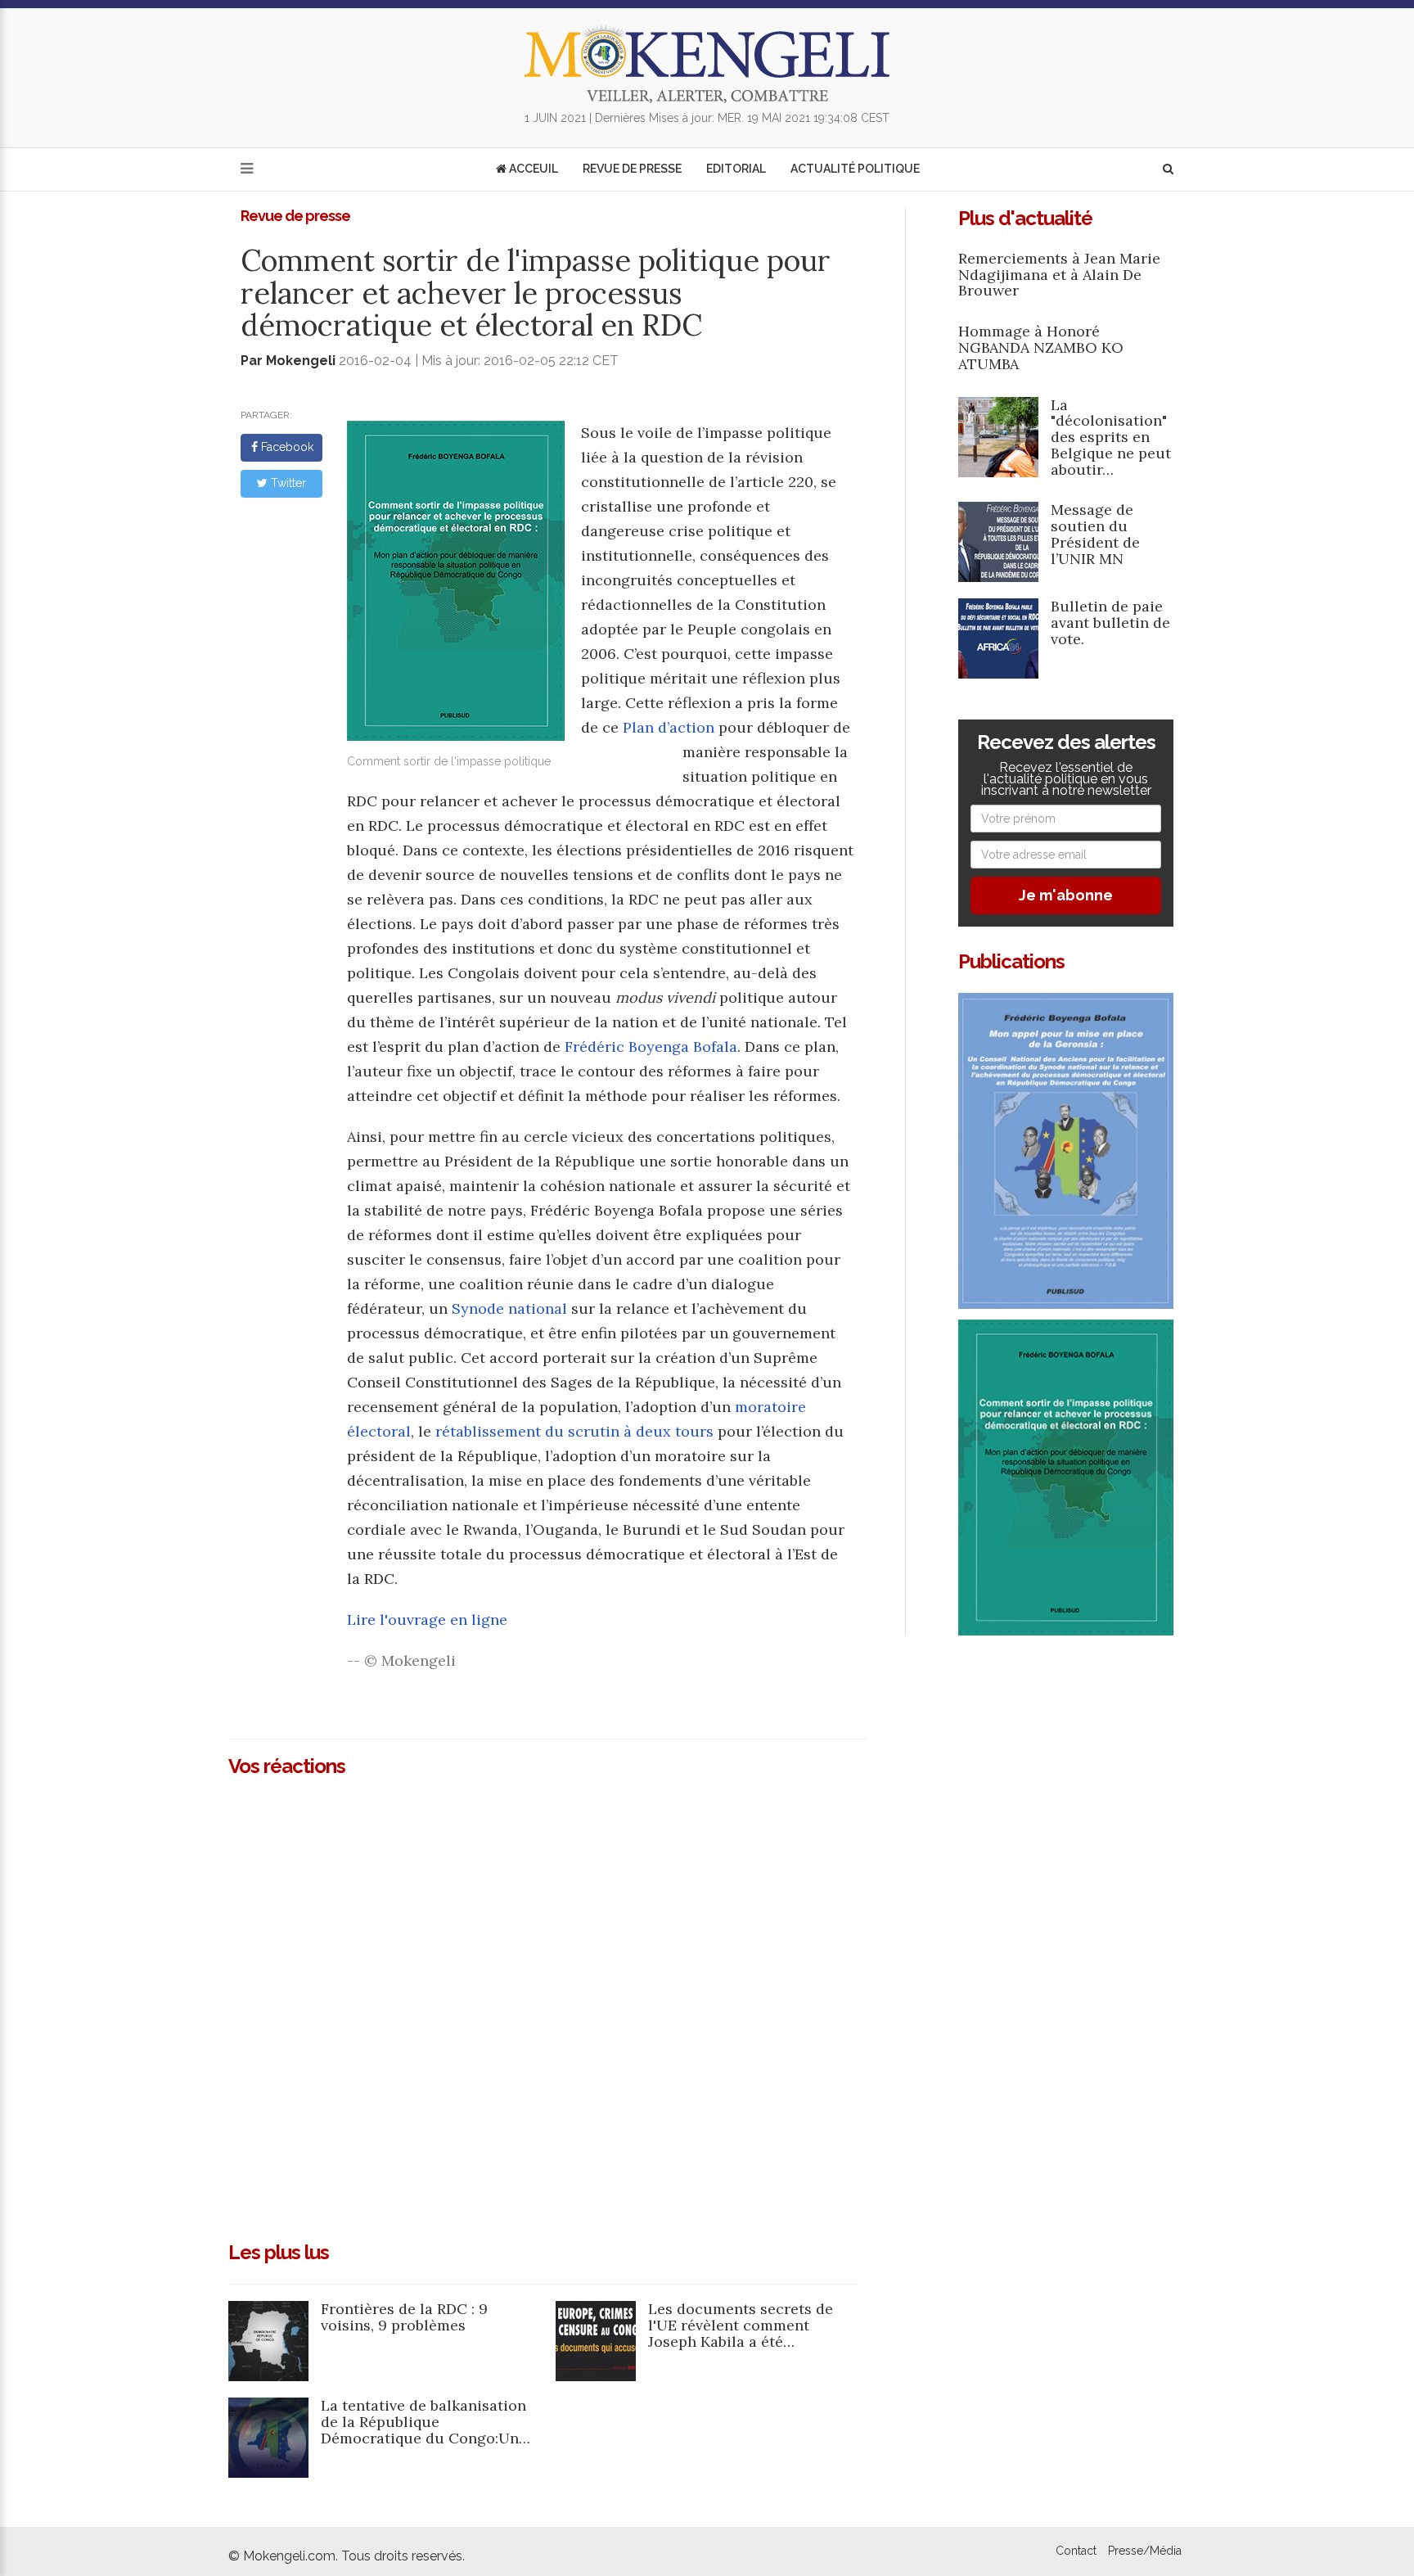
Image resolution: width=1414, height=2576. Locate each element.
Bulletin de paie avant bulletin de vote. (1110, 623)
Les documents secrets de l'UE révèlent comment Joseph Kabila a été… (741, 2325)
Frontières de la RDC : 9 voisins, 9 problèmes (404, 2317)
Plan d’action (669, 727)
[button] (1168, 169)
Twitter (287, 483)
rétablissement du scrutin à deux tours (574, 1431)
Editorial (736, 169)
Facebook (286, 447)
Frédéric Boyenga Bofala (651, 1047)
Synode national (509, 1308)
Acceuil (532, 169)
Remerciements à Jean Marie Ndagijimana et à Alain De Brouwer (1059, 275)
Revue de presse (632, 169)
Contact (1076, 2551)
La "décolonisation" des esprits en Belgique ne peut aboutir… (1111, 437)
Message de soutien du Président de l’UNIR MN (1095, 534)
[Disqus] (547, 2002)
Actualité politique (855, 169)
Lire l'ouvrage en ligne (427, 1620)
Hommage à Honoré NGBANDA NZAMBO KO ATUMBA (1041, 347)
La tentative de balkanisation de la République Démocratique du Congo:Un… (426, 2422)
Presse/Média (1145, 2551)
